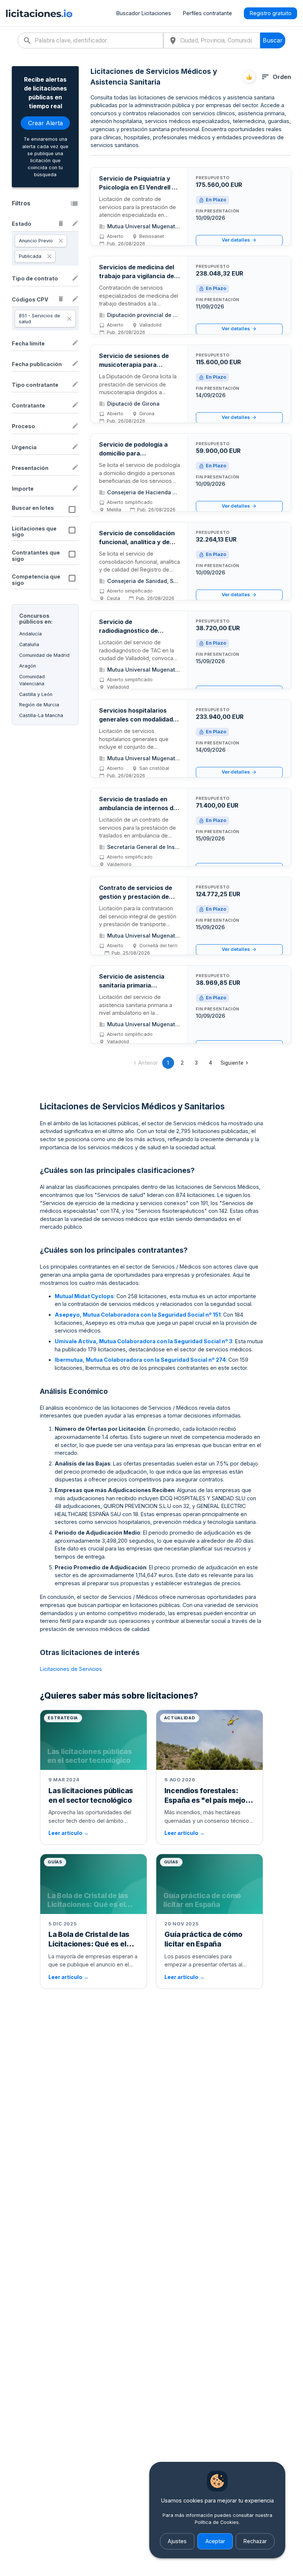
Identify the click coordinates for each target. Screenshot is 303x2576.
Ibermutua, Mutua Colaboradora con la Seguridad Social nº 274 (140, 1360)
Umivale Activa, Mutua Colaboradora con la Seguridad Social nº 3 (144, 1341)
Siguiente (232, 1063)
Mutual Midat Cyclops (84, 1296)
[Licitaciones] (39, 13)
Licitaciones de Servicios (71, 1669)
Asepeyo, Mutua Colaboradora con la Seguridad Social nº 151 (138, 1315)
